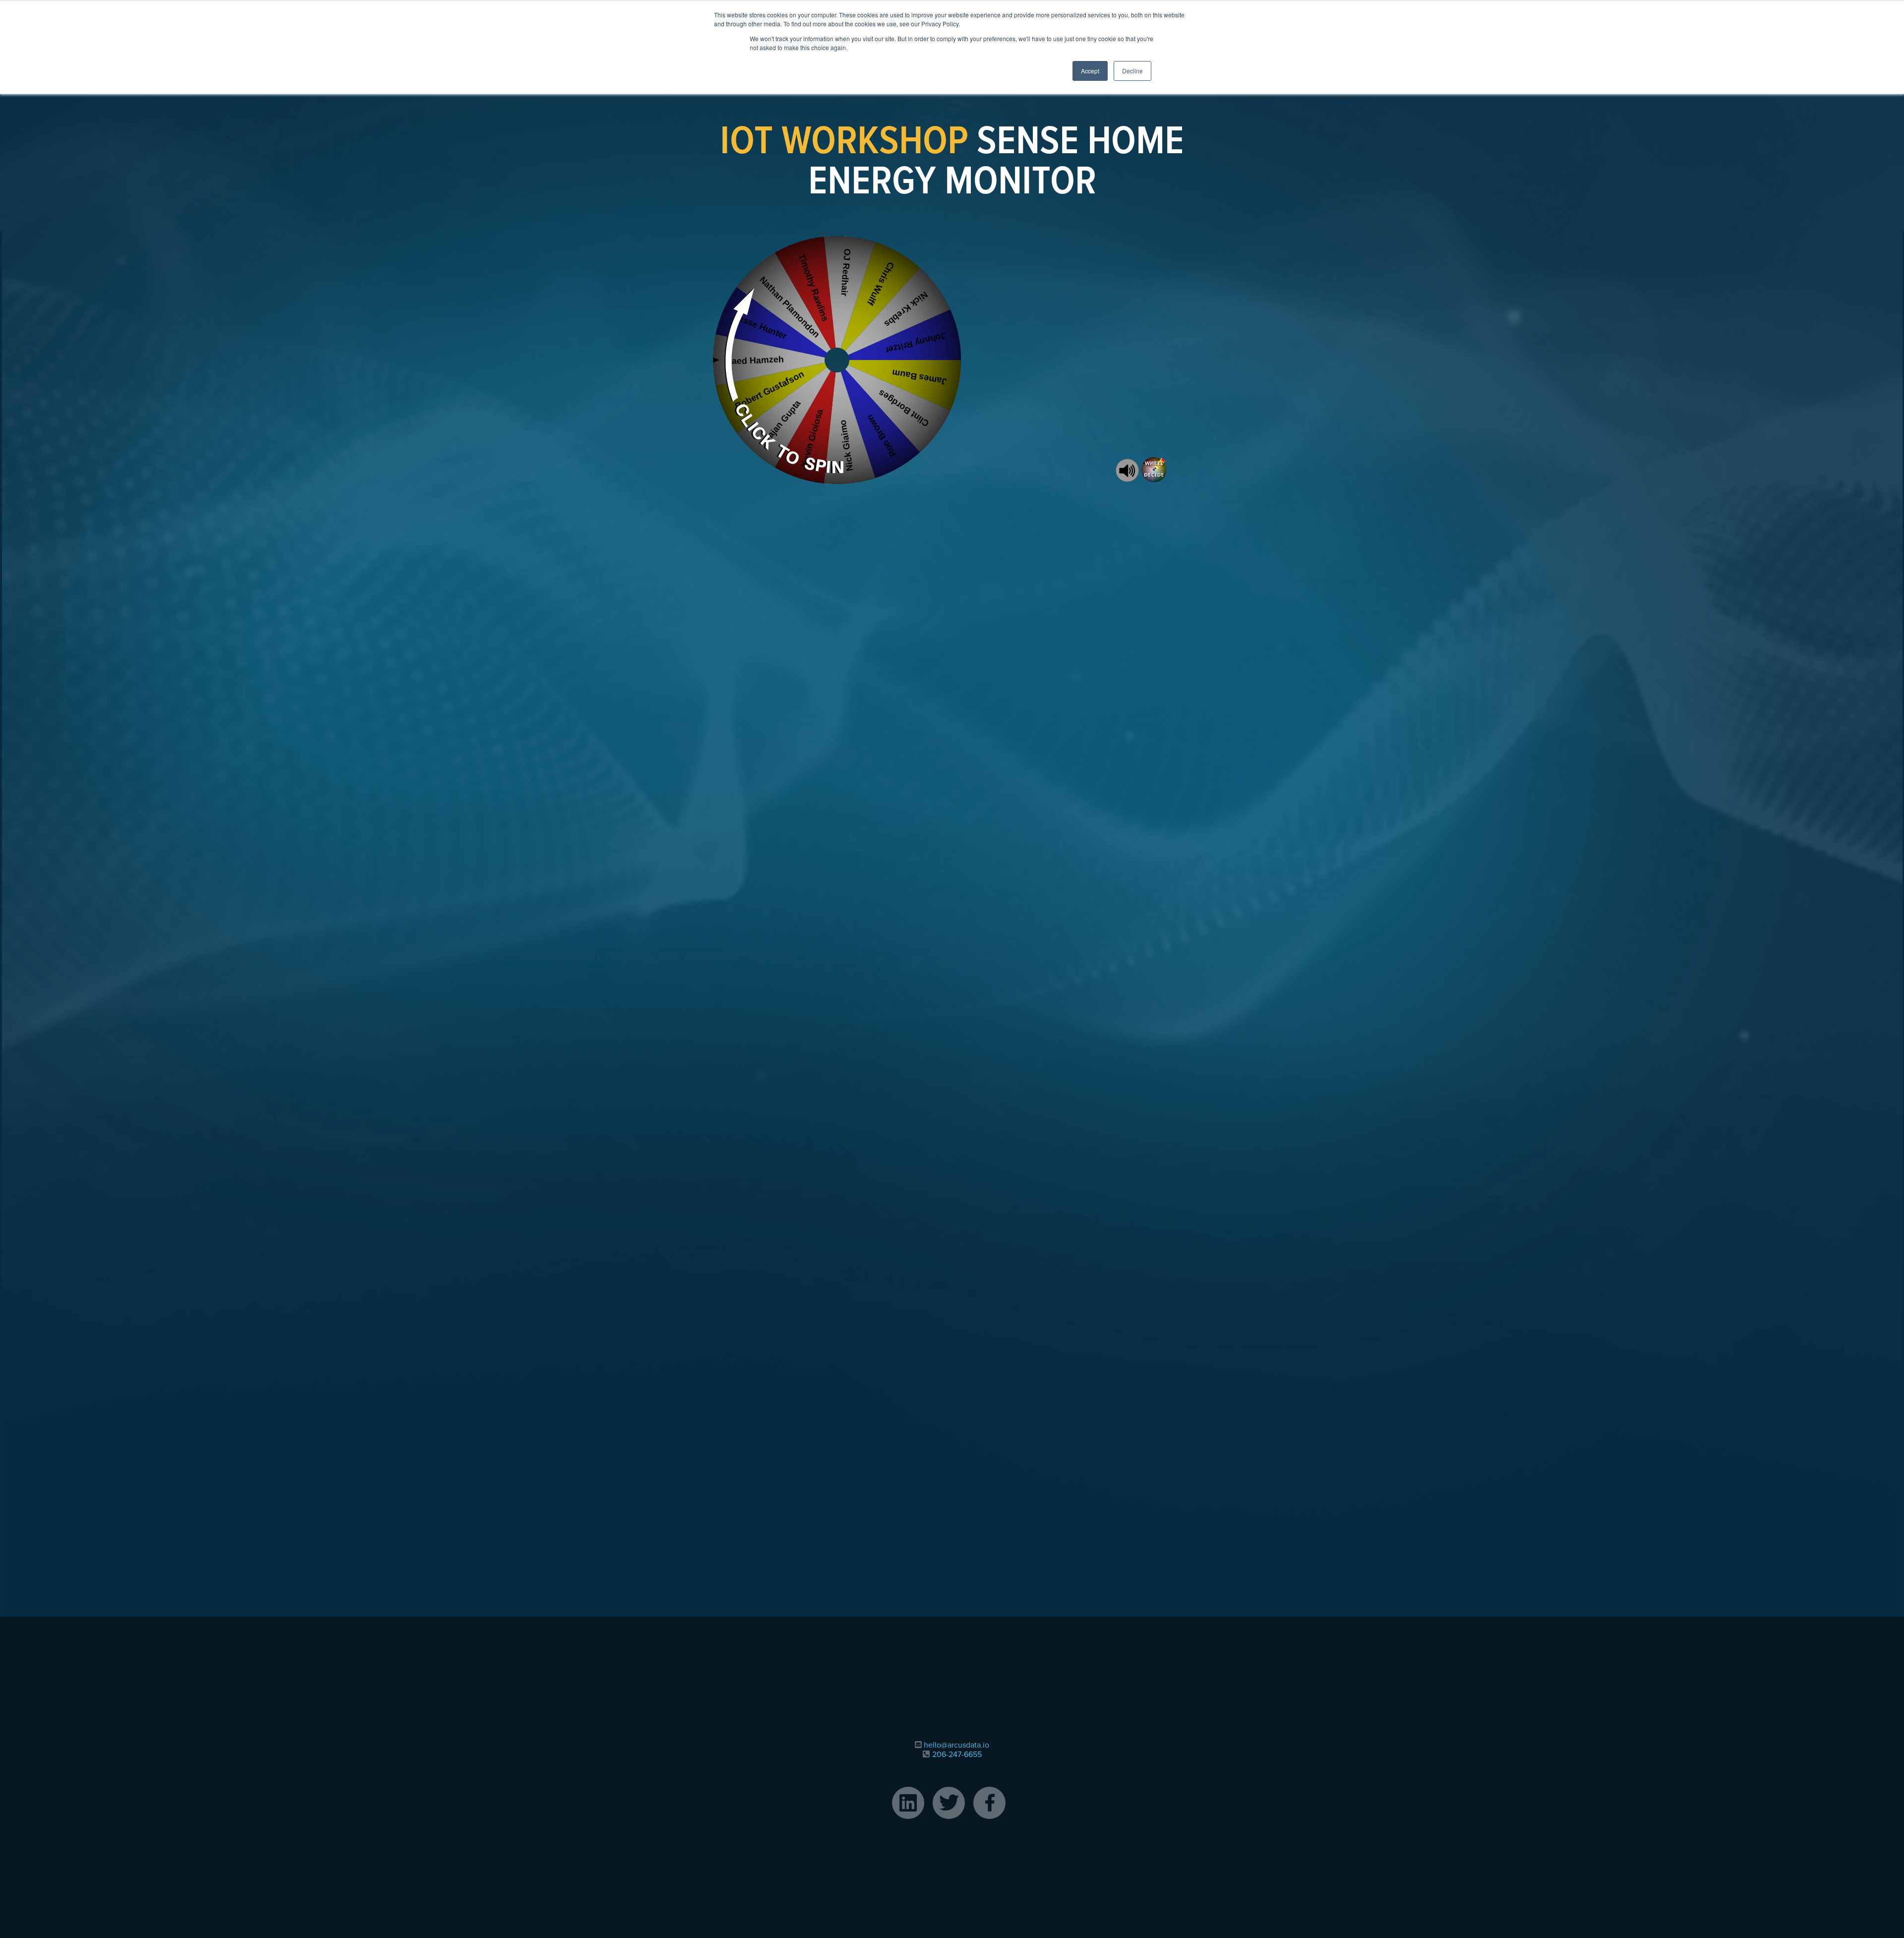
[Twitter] (949, 1803)
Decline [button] (1132, 71)
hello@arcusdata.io (956, 1745)
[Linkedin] (908, 1803)
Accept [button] (1090, 71)
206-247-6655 (957, 1755)
